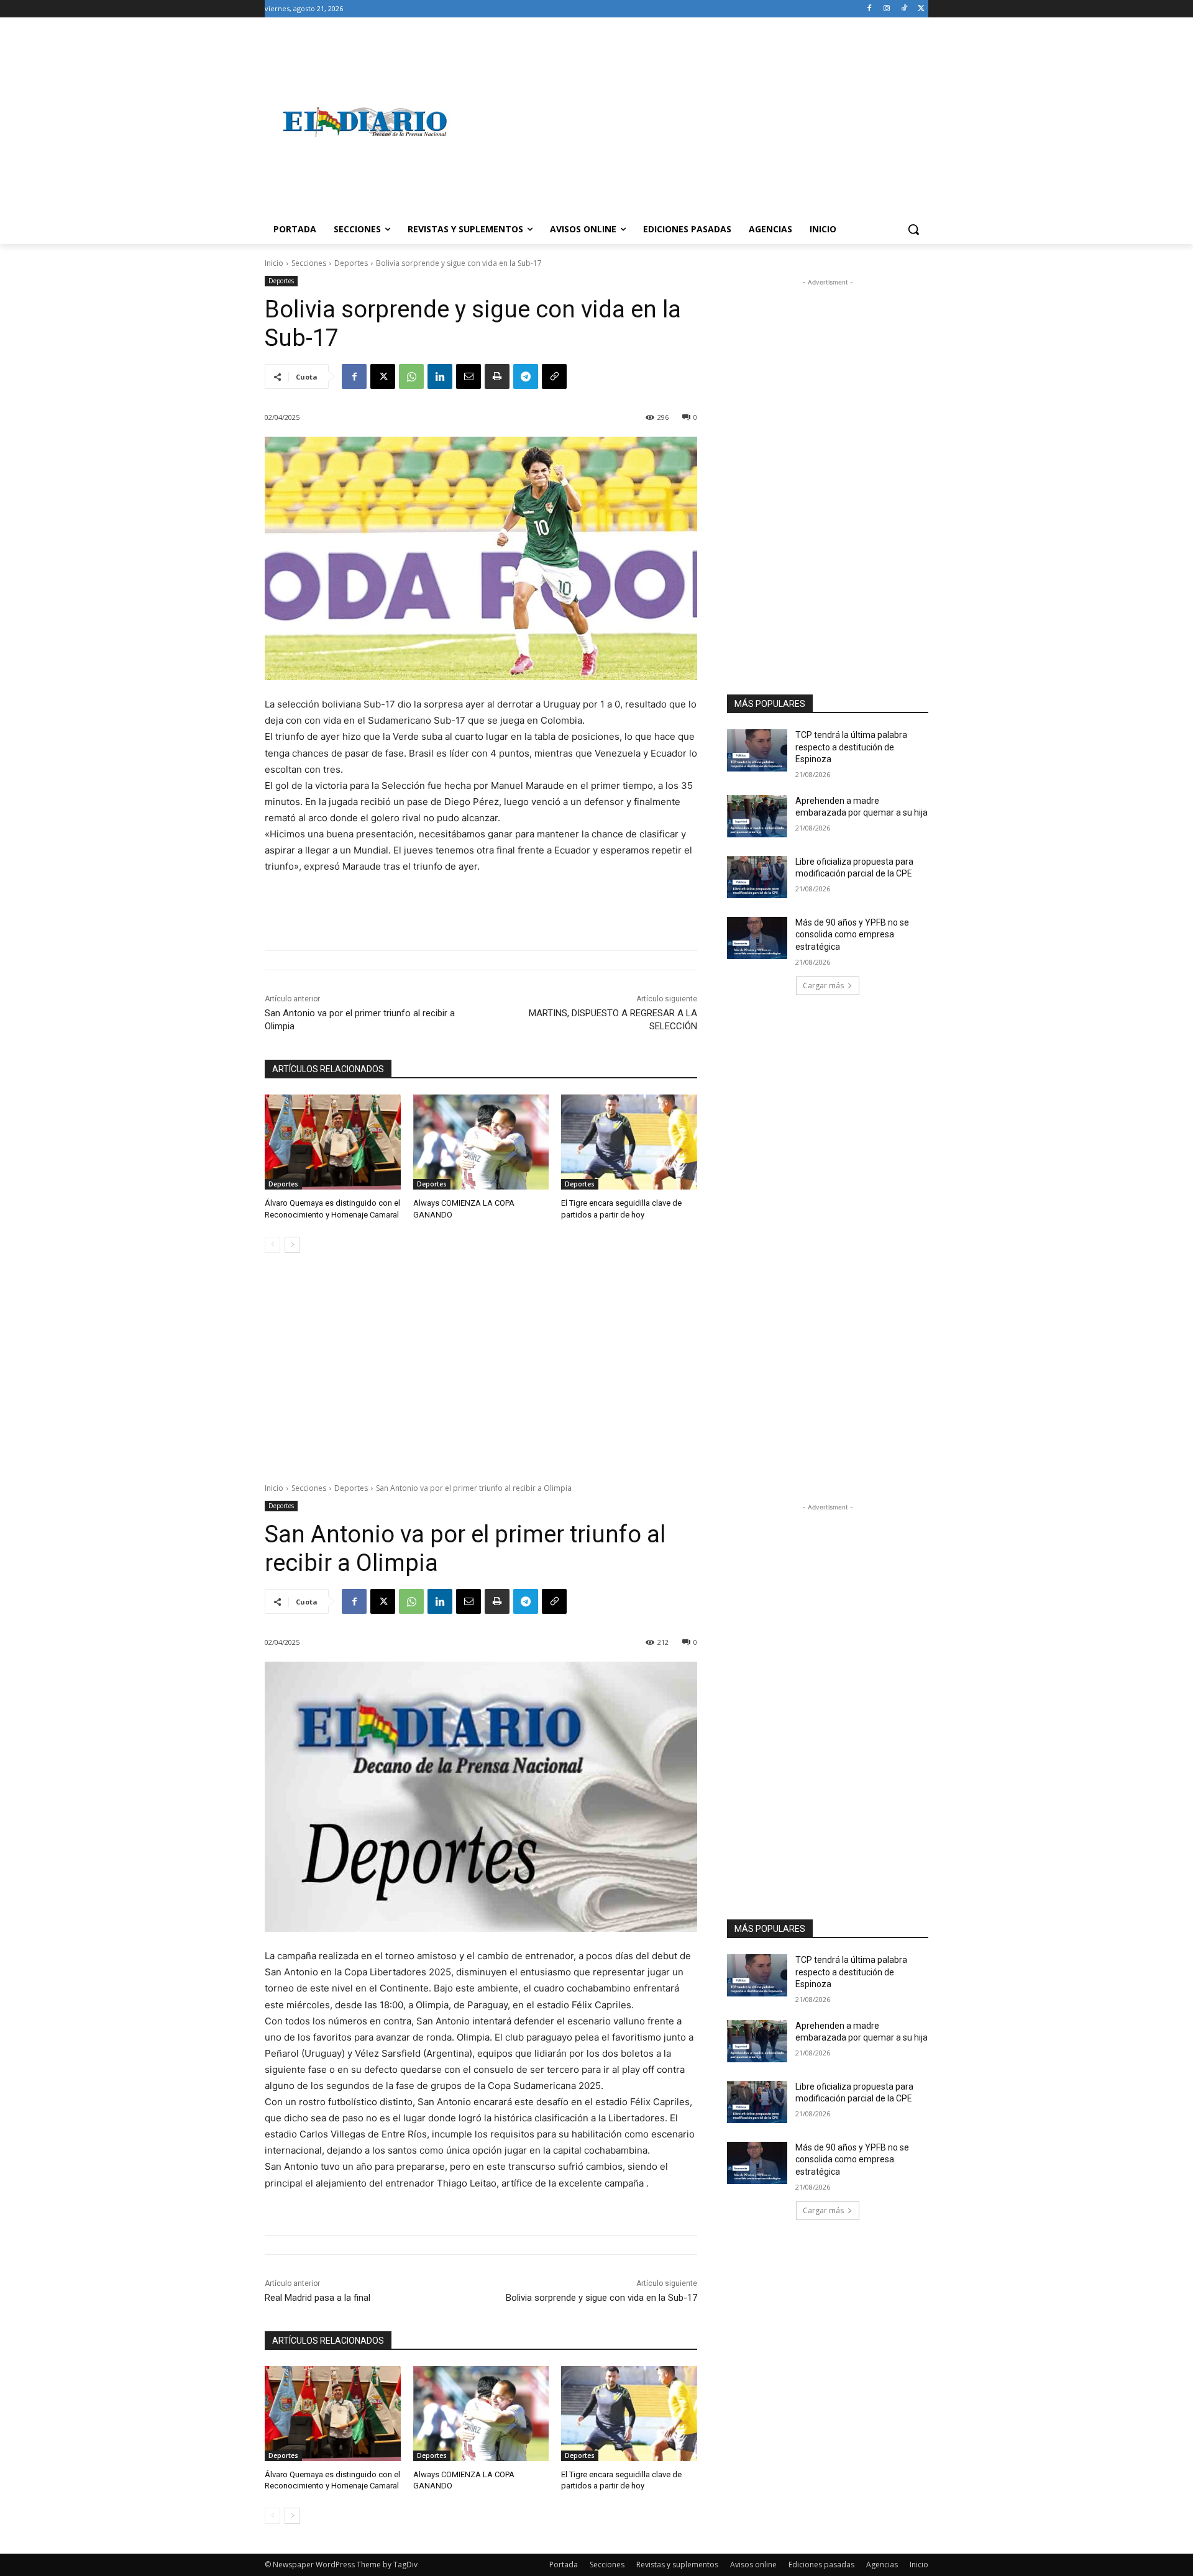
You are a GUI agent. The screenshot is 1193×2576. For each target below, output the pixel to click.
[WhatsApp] (411, 376)
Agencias (882, 2565)
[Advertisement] (696, 122)
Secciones (309, 263)
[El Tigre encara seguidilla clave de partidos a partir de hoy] (629, 1142)
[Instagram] (887, 9)
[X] (921, 9)
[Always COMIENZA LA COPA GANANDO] (481, 1142)
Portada (564, 2565)
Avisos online (753, 2565)
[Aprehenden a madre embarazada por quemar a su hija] (757, 816)
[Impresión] (497, 376)
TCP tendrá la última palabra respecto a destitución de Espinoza (851, 747)
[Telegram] (526, 376)
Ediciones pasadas (821, 2565)
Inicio (274, 263)
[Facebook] (870, 9)
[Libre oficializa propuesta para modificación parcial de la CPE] (757, 877)
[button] (913, 229)
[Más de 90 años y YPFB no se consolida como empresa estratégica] (757, 938)
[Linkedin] (440, 376)
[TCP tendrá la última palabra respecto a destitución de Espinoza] (757, 750)
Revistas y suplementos (677, 2565)
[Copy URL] (554, 376)
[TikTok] (904, 9)
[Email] (469, 376)
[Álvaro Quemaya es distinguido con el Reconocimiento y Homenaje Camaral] (333, 1142)
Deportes (351, 263)
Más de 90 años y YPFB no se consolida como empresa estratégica (852, 935)
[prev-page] (272, 1245)
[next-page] (292, 1245)
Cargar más (823, 985)
